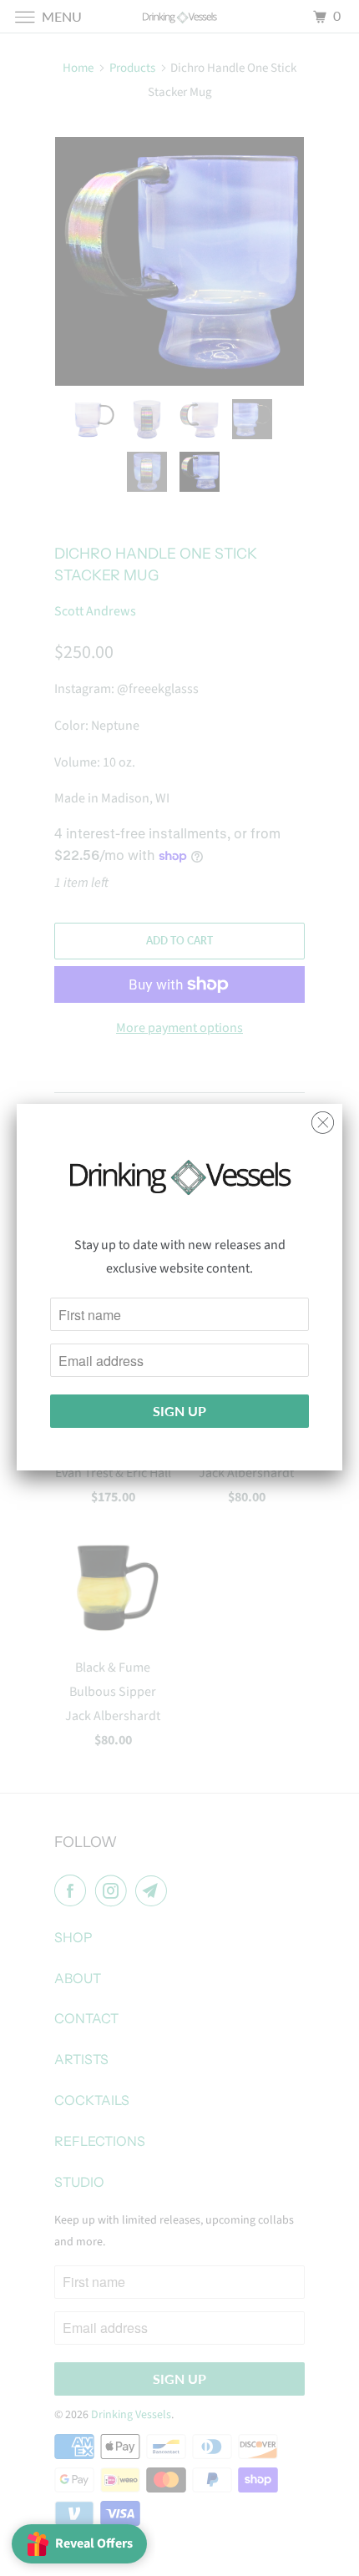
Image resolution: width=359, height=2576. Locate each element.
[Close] (323, 1118)
